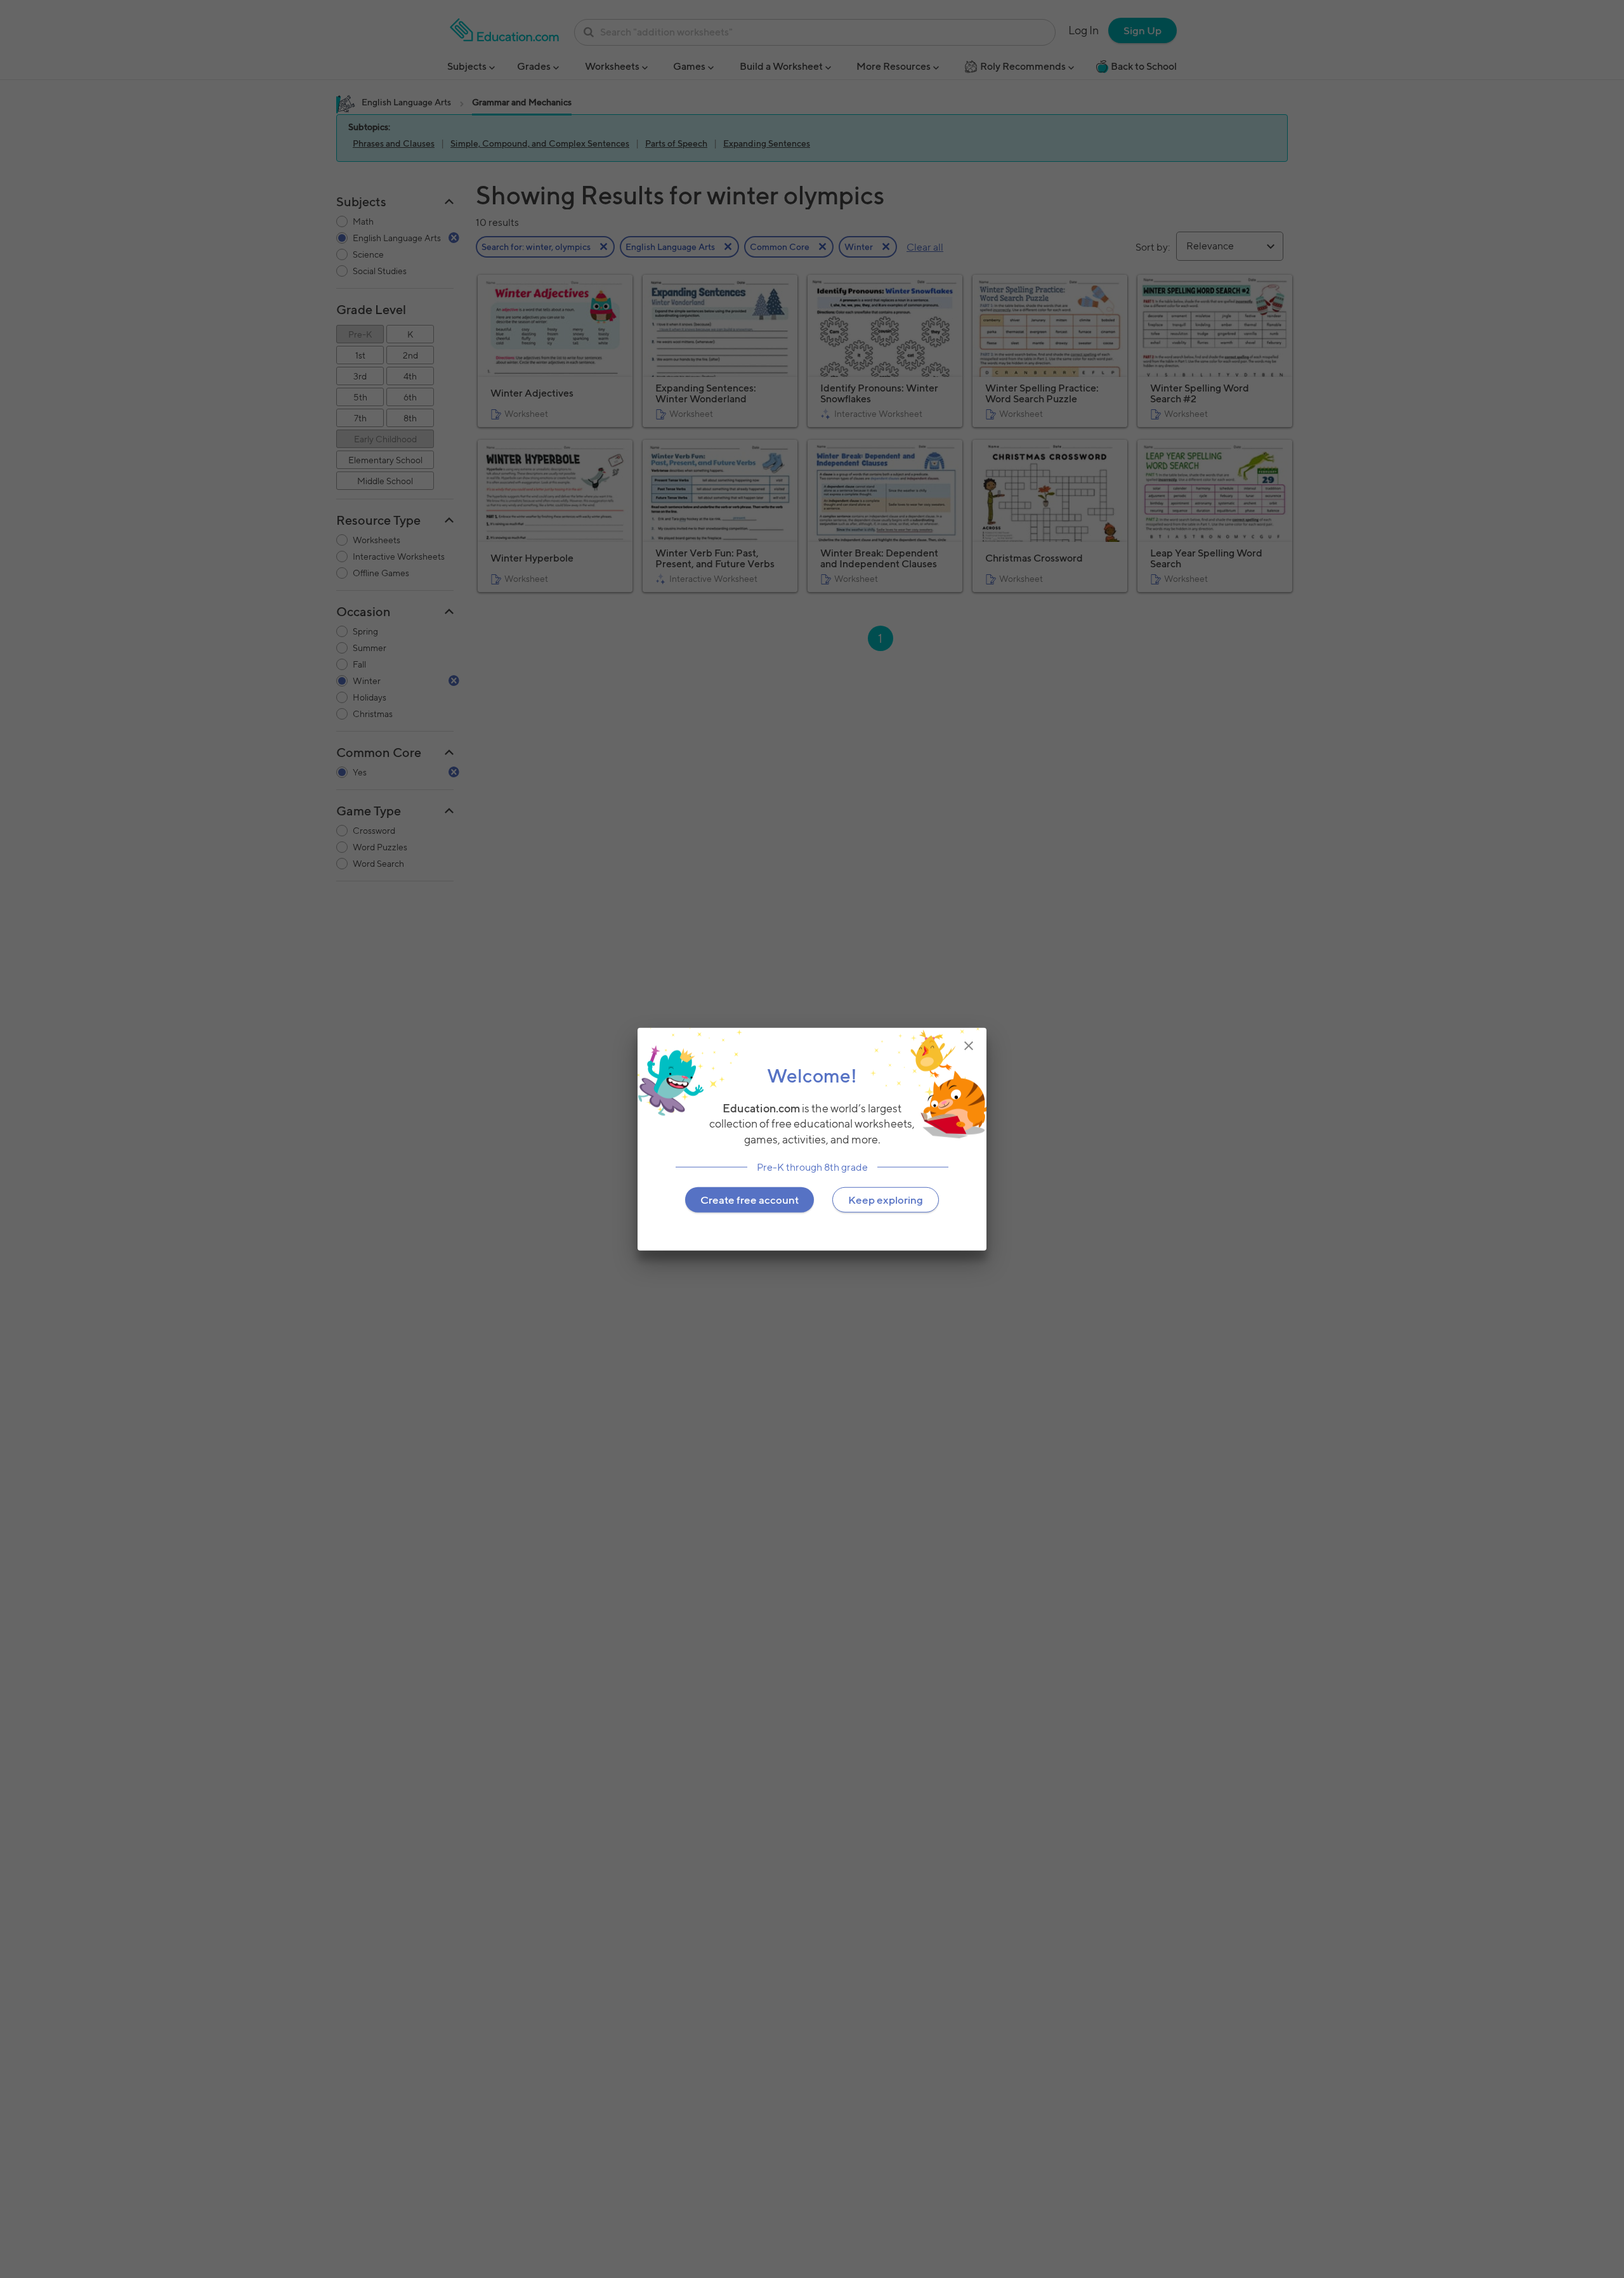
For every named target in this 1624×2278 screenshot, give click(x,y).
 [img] (969, 1046)
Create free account (750, 1199)
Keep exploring (886, 1199)
